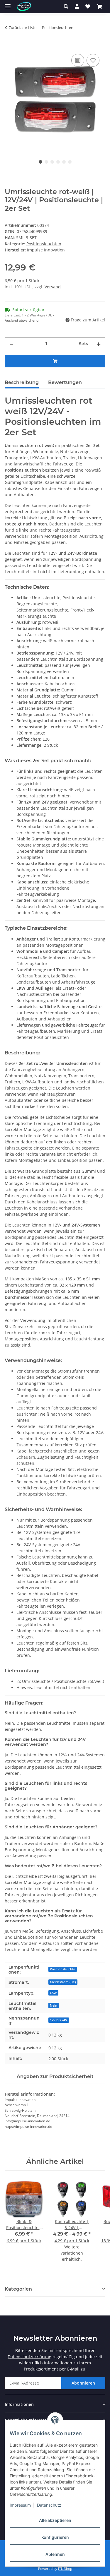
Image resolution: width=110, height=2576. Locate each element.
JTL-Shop (65, 2569)
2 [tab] (46, 162)
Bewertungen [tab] (65, 382)
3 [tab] (52, 162)
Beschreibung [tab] (22, 382)
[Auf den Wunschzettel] (93, 60)
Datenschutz (49, 2505)
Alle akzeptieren (55, 2520)
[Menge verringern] (11, 344)
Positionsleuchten (44, 244)
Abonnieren (83, 2383)
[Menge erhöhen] (99, 344)
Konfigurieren (55, 2537)
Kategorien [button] (18, 2289)
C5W (53, 1993)
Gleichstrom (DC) (63, 1982)
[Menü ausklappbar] (8, 4)
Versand (53, 287)
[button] (68, 6)
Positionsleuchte (62, 1969)
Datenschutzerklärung (29, 2357)
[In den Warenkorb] (9, 46)
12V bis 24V (59, 2020)
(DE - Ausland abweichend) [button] (29, 318)
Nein (54, 2005)
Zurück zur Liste (23, 28)
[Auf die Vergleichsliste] (78, 60)
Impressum (20, 2505)
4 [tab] (58, 162)
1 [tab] (40, 162)
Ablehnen (55, 2554)
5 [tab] (64, 162)
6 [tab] (70, 162)
